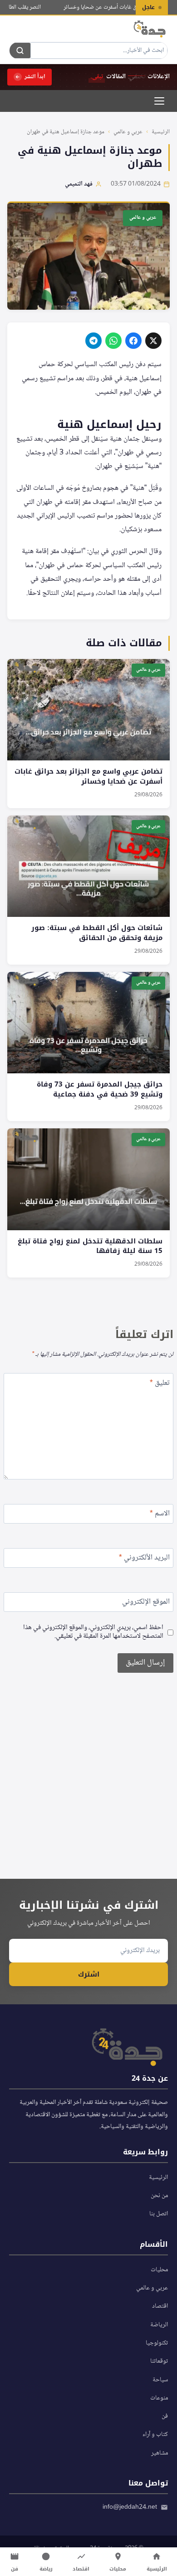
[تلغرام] (93, 341)
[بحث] (20, 50)
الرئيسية (161, 132)
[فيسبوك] (133, 341)
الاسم (160, 1515)
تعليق (160, 1384)
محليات (159, 2270)
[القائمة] (159, 101)
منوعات (159, 2398)
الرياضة (159, 2325)
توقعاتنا (159, 2361)
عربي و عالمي (128, 132)
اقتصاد (160, 2306)
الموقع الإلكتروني (146, 1603)
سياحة (160, 2380)
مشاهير (160, 2453)
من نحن (159, 2196)
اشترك (89, 1974)
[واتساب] (113, 341)
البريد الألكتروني (144, 1559)
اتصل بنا (159, 2214)
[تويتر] (153, 341)
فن (165, 2416)
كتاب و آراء (155, 2435)
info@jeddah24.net (130, 2507)
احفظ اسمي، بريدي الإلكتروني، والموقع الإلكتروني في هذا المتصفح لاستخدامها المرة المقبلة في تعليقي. (93, 1633)
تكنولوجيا (157, 2343)
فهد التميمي (79, 184)
